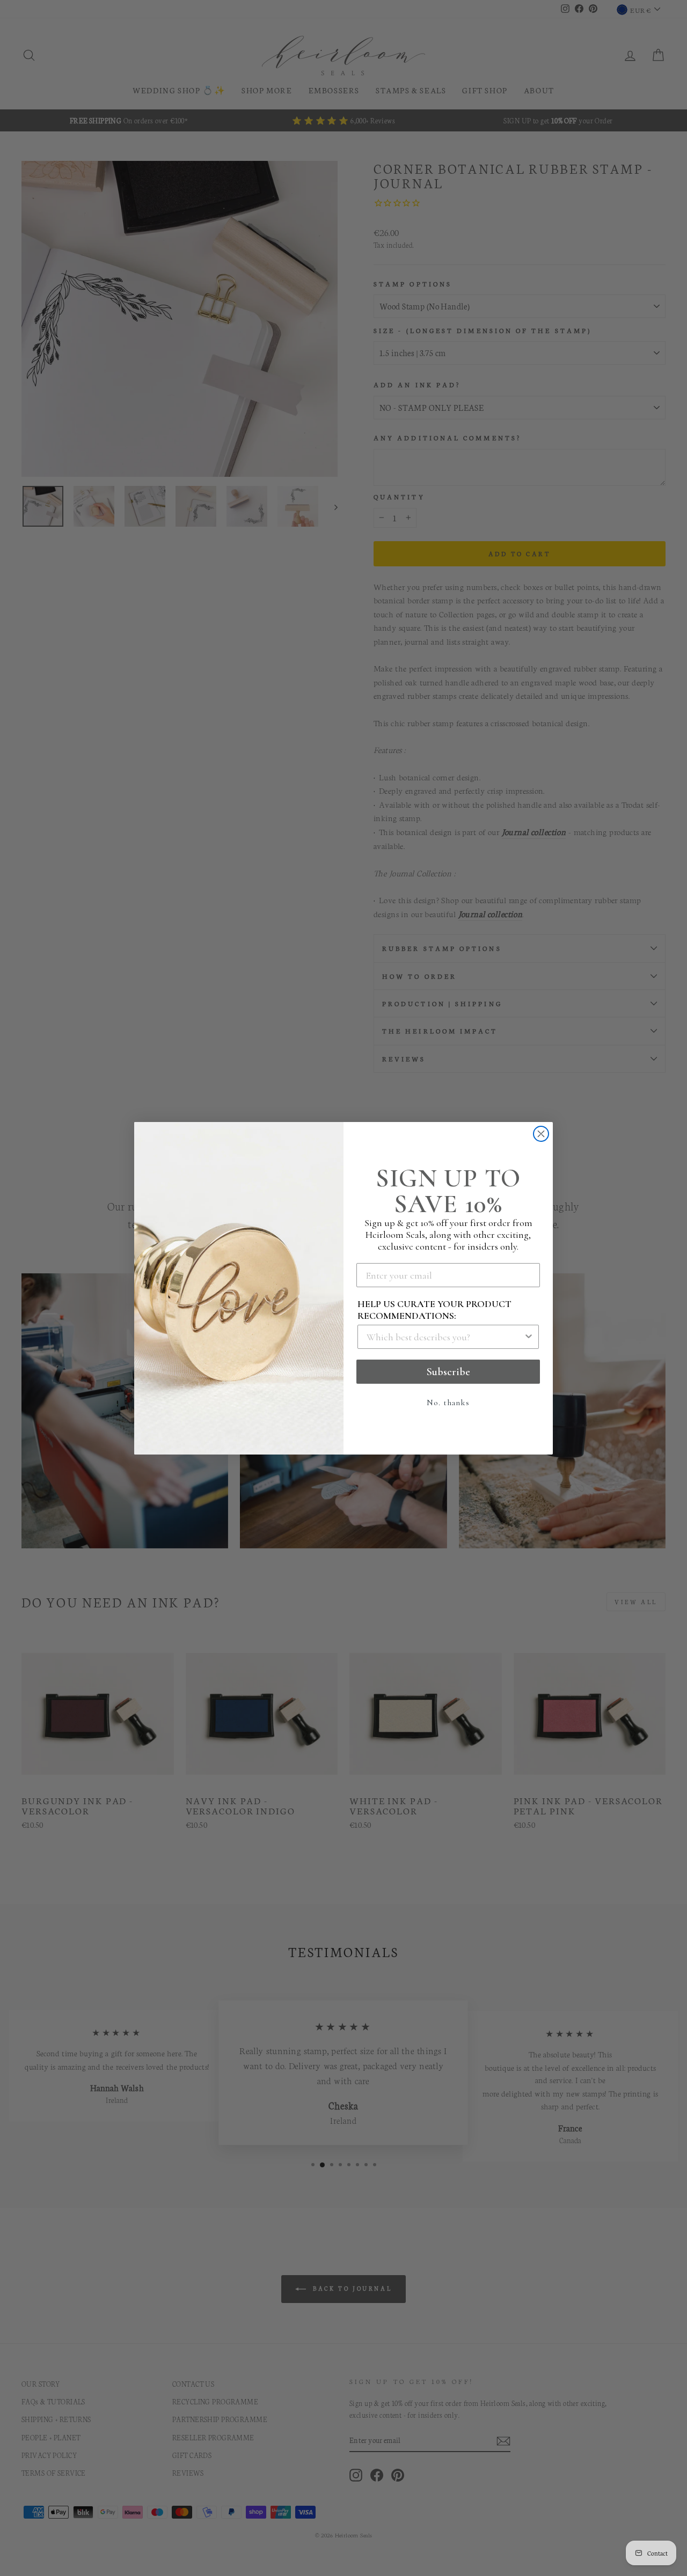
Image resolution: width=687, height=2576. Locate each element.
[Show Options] (529, 1337)
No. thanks (448, 1403)
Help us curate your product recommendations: (434, 1310)
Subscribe (448, 1372)
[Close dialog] (541, 1134)
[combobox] (445, 1337)
